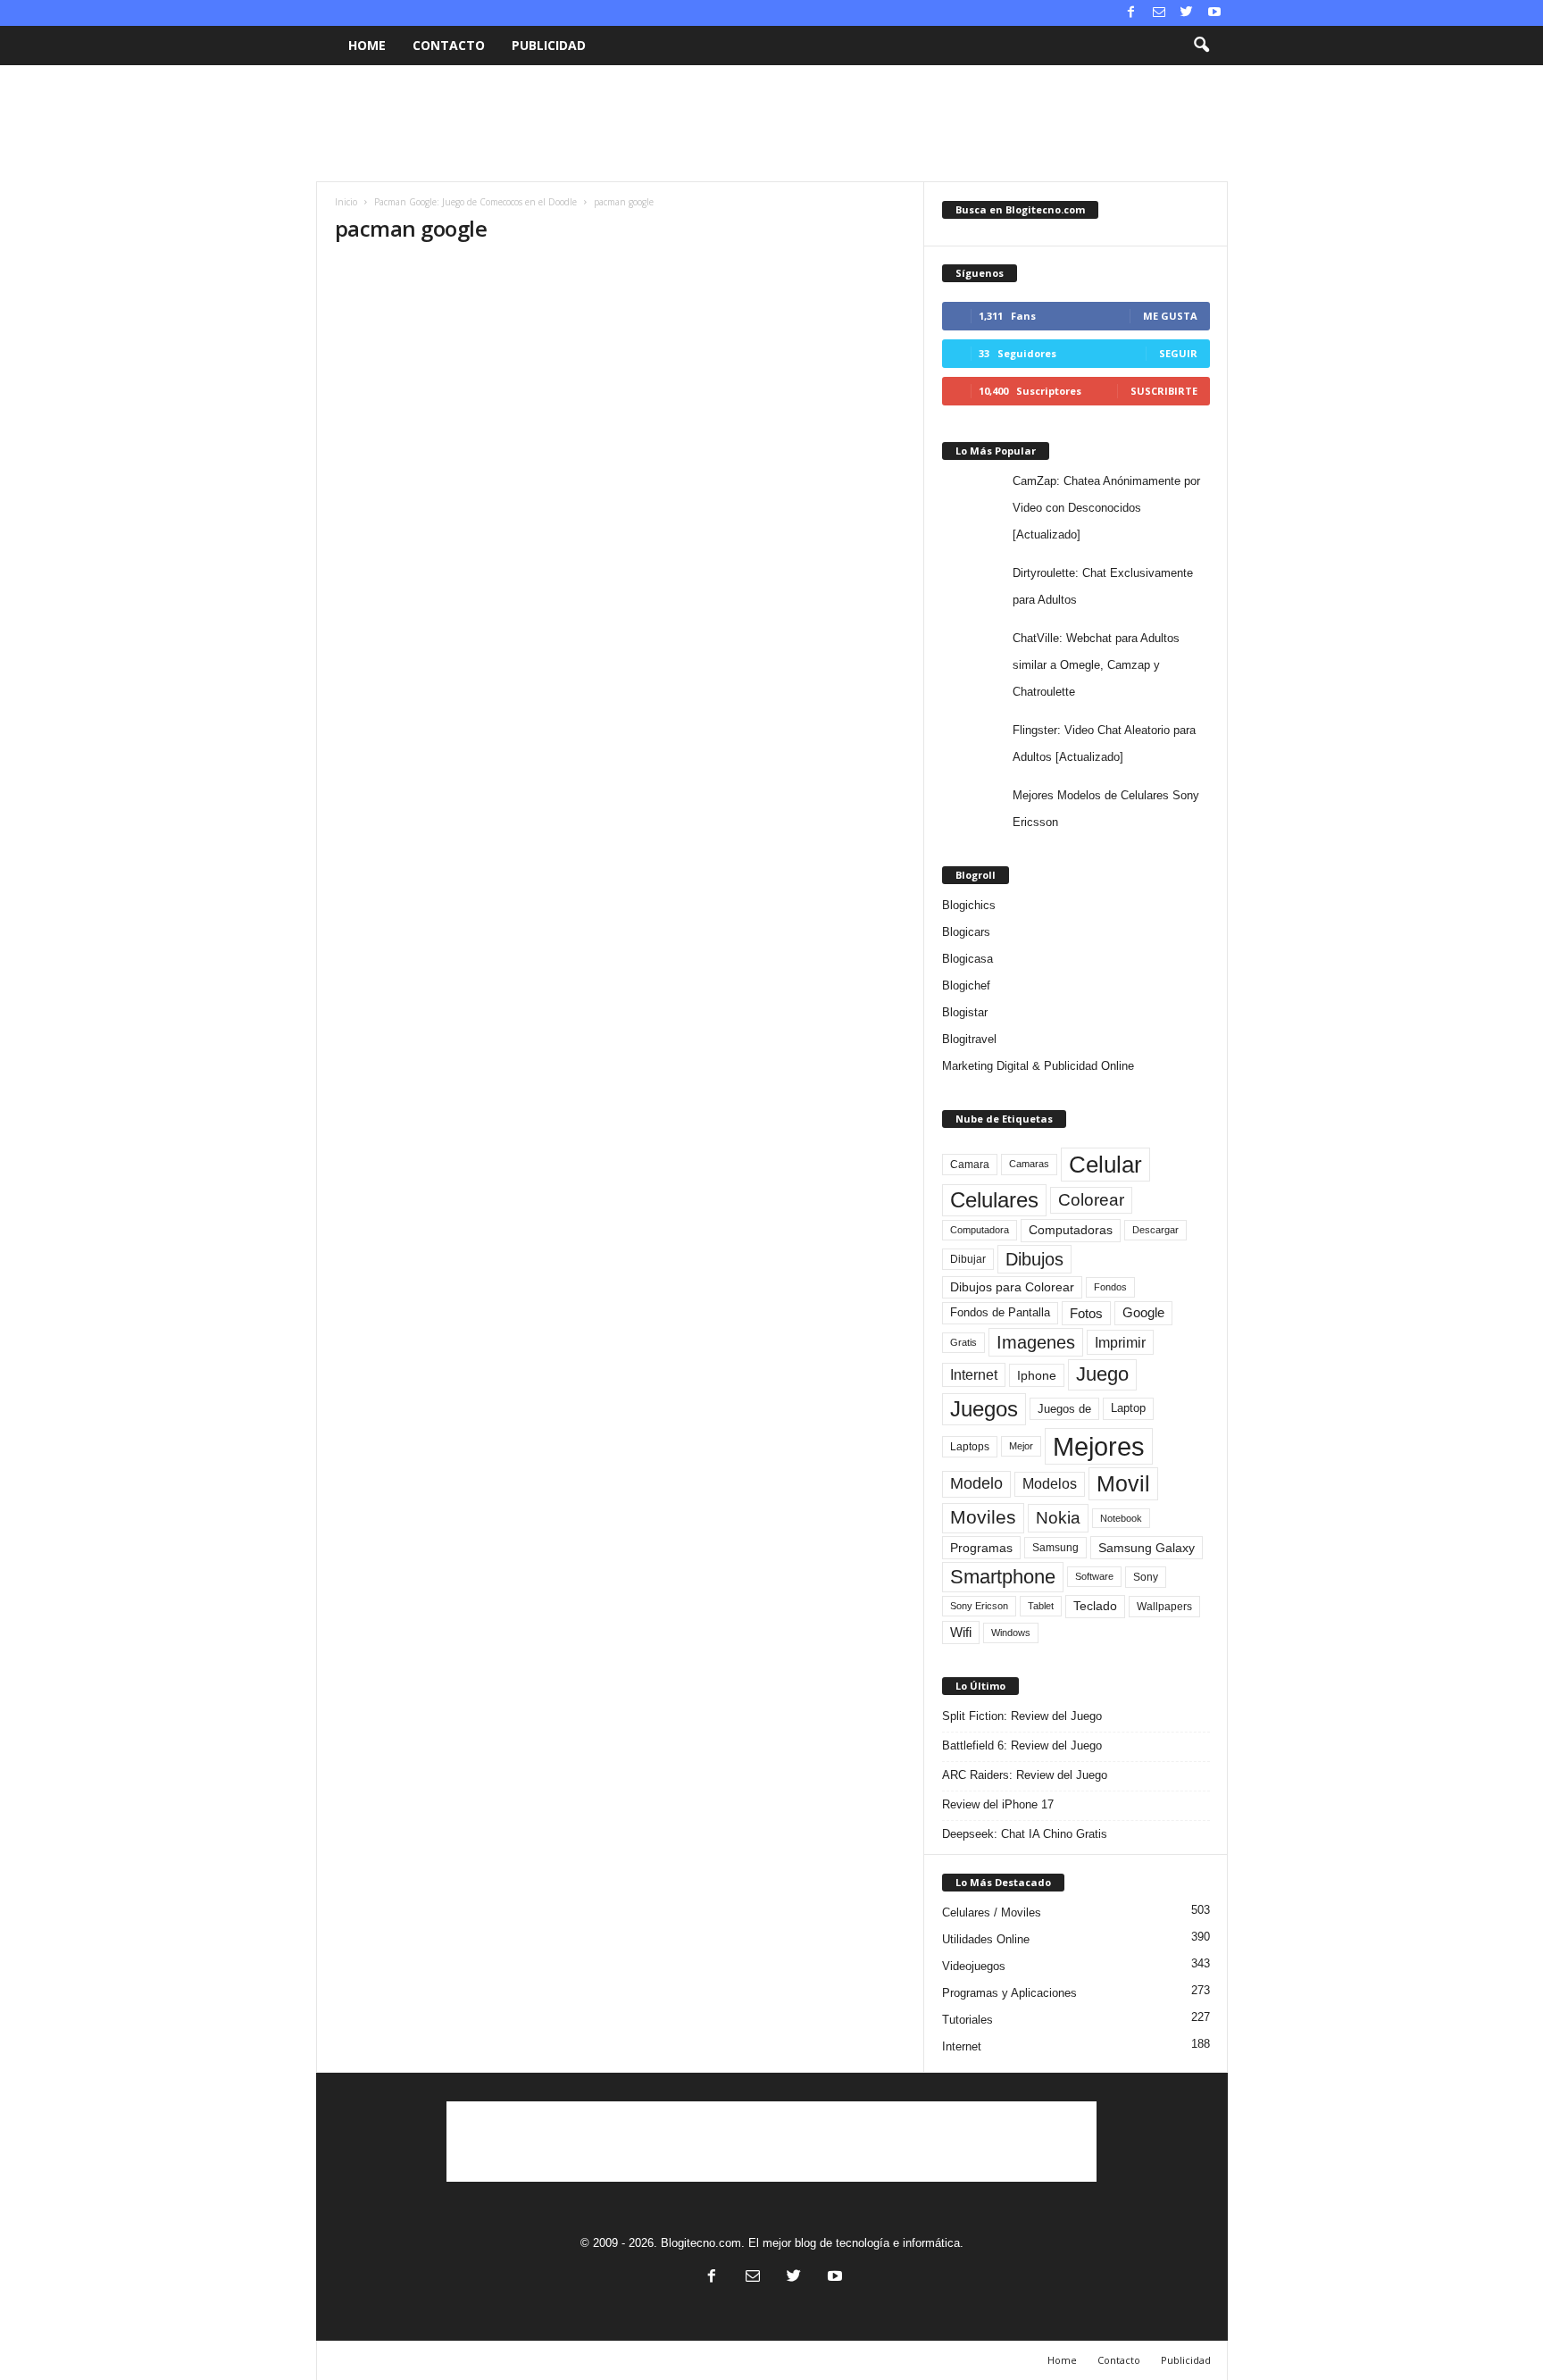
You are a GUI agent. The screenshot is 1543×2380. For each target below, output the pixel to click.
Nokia (1058, 1518)
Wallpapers (1164, 1607)
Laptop (1128, 1408)
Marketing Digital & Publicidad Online (1038, 1066)
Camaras (1029, 1164)
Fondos (1110, 1287)
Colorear (1091, 1200)
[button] (1201, 46)
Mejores (1099, 1446)
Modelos (1050, 1484)
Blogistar (965, 1012)
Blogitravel (969, 1039)
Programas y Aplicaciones (1009, 1993)
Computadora (980, 1230)
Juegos (984, 1409)
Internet (974, 1375)
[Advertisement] (771, 123)
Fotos (1086, 1313)
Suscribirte (1164, 391)
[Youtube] (1214, 13)
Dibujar (968, 1259)
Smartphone (1003, 1577)
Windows (1011, 1633)
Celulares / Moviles (992, 1912)
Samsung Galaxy (1147, 1548)
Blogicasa (968, 959)
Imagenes (1036, 1342)
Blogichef (966, 985)
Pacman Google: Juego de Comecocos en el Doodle (475, 202)
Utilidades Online (986, 1939)
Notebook (1121, 1518)
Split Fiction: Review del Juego (1022, 1716)
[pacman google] (621, 358)
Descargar (1155, 1230)
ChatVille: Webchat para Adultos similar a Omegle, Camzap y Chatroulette (1096, 665)
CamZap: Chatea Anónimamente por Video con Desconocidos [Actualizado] (1106, 508)
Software (1094, 1576)
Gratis (963, 1342)
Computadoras (1071, 1230)
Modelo (976, 1483)
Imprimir (1120, 1342)
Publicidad (549, 45)
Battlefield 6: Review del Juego (1022, 1745)
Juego (1102, 1374)
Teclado (1095, 1606)
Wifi (961, 1633)
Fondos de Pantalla (1000, 1312)
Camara (970, 1165)
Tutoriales (968, 2020)
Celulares (994, 1200)
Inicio (346, 202)
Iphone (1037, 1375)
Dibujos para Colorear (1012, 1287)
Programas (981, 1548)
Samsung (1055, 1547)
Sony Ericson (979, 1606)
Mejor (1021, 1446)
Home (367, 45)
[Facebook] (1131, 13)
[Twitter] (1187, 13)
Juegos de (1064, 1409)
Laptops (970, 1447)
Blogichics (969, 905)
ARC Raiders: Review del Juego (1025, 1775)
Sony (1146, 1577)
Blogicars (966, 932)
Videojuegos (974, 1966)
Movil (1123, 1483)
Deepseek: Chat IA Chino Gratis (1025, 1834)
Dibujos (1034, 1259)
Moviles (983, 1517)
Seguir (1178, 353)
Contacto (449, 45)
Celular (1105, 1165)
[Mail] (1159, 13)
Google (1143, 1313)
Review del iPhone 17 (998, 1804)
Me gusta (1170, 316)
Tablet (1041, 1606)
